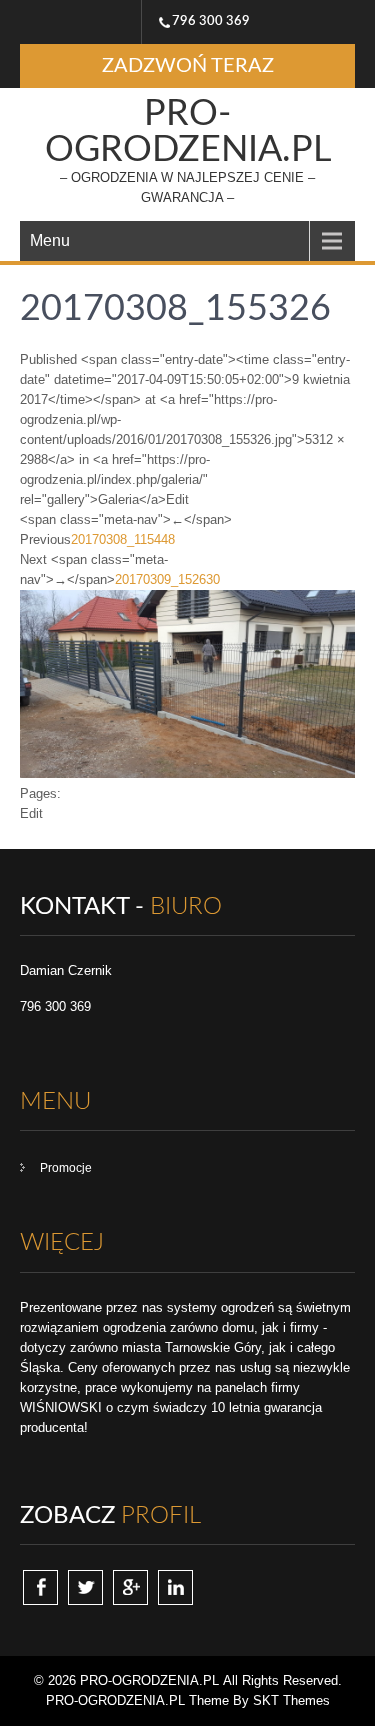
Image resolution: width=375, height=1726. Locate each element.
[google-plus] (130, 1587)
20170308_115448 (123, 539)
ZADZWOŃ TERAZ (188, 66)
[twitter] (85, 1587)
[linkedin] (175, 1587)
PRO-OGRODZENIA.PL (188, 132)
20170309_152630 (167, 579)
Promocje (66, 1168)
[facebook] (40, 1587)
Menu (50, 240)
